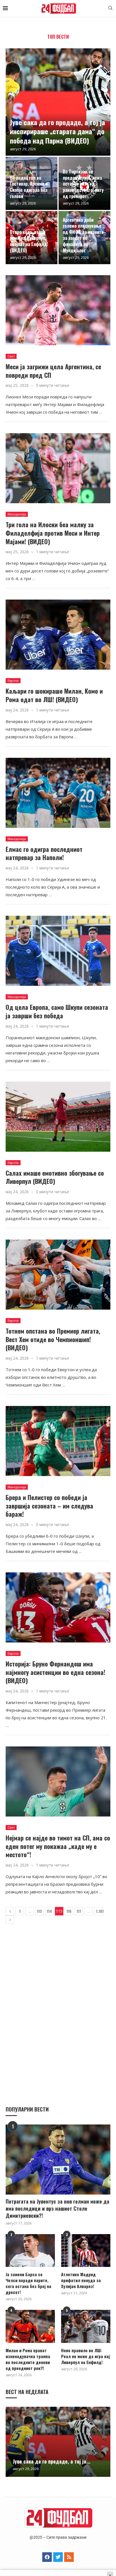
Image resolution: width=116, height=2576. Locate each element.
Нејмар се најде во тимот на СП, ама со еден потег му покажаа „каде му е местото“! (58, 1846)
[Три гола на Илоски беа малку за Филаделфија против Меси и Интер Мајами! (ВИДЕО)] (58, 468)
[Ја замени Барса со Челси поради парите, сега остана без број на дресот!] (30, 2251)
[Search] (110, 9)
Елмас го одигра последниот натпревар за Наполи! (44, 853)
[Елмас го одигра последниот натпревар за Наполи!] (58, 793)
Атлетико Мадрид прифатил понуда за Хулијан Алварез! (81, 2280)
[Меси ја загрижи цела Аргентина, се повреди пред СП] (58, 310)
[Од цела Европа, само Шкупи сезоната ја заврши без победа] (58, 951)
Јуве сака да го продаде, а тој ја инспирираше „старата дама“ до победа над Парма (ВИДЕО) (57, 131)
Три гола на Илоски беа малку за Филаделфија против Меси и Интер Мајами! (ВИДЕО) (53, 533)
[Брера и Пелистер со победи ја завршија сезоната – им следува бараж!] (58, 1441)
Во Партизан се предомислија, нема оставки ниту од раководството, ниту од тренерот (83, 184)
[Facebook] (47, 2557)
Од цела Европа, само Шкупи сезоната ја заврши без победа (57, 1011)
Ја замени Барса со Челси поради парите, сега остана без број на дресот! (28, 2283)
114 (49, 1911)
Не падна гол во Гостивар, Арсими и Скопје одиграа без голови (29, 187)
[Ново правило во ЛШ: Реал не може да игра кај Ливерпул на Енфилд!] (86, 2326)
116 (69, 1911)
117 (79, 1911)
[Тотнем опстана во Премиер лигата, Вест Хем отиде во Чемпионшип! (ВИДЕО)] (58, 1275)
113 (39, 1911)
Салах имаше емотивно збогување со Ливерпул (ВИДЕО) (55, 1177)
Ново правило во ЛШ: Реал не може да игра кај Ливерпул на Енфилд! (85, 2356)
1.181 (99, 1911)
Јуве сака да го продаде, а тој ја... (52, 2461)
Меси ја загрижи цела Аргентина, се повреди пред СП (53, 371)
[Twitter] (58, 2557)
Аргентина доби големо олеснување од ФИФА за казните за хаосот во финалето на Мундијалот (83, 235)
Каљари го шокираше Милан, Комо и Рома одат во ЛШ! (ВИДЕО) (54, 695)
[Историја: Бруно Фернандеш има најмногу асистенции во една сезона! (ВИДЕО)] (58, 1607)
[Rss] (69, 2557)
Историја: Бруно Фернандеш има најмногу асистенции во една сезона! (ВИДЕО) (55, 1672)
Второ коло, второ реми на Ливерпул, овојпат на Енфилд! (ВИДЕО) (29, 241)
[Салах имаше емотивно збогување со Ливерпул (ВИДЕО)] (58, 1117)
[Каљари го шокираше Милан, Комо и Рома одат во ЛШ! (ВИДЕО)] (58, 635)
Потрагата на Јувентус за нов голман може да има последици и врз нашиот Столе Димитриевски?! (57, 2209)
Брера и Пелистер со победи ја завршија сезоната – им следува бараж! (49, 1506)
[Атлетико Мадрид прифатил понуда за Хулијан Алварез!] (86, 2251)
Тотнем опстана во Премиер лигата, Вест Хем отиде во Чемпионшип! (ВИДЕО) (53, 1339)
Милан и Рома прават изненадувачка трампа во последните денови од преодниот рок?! (28, 2359)
